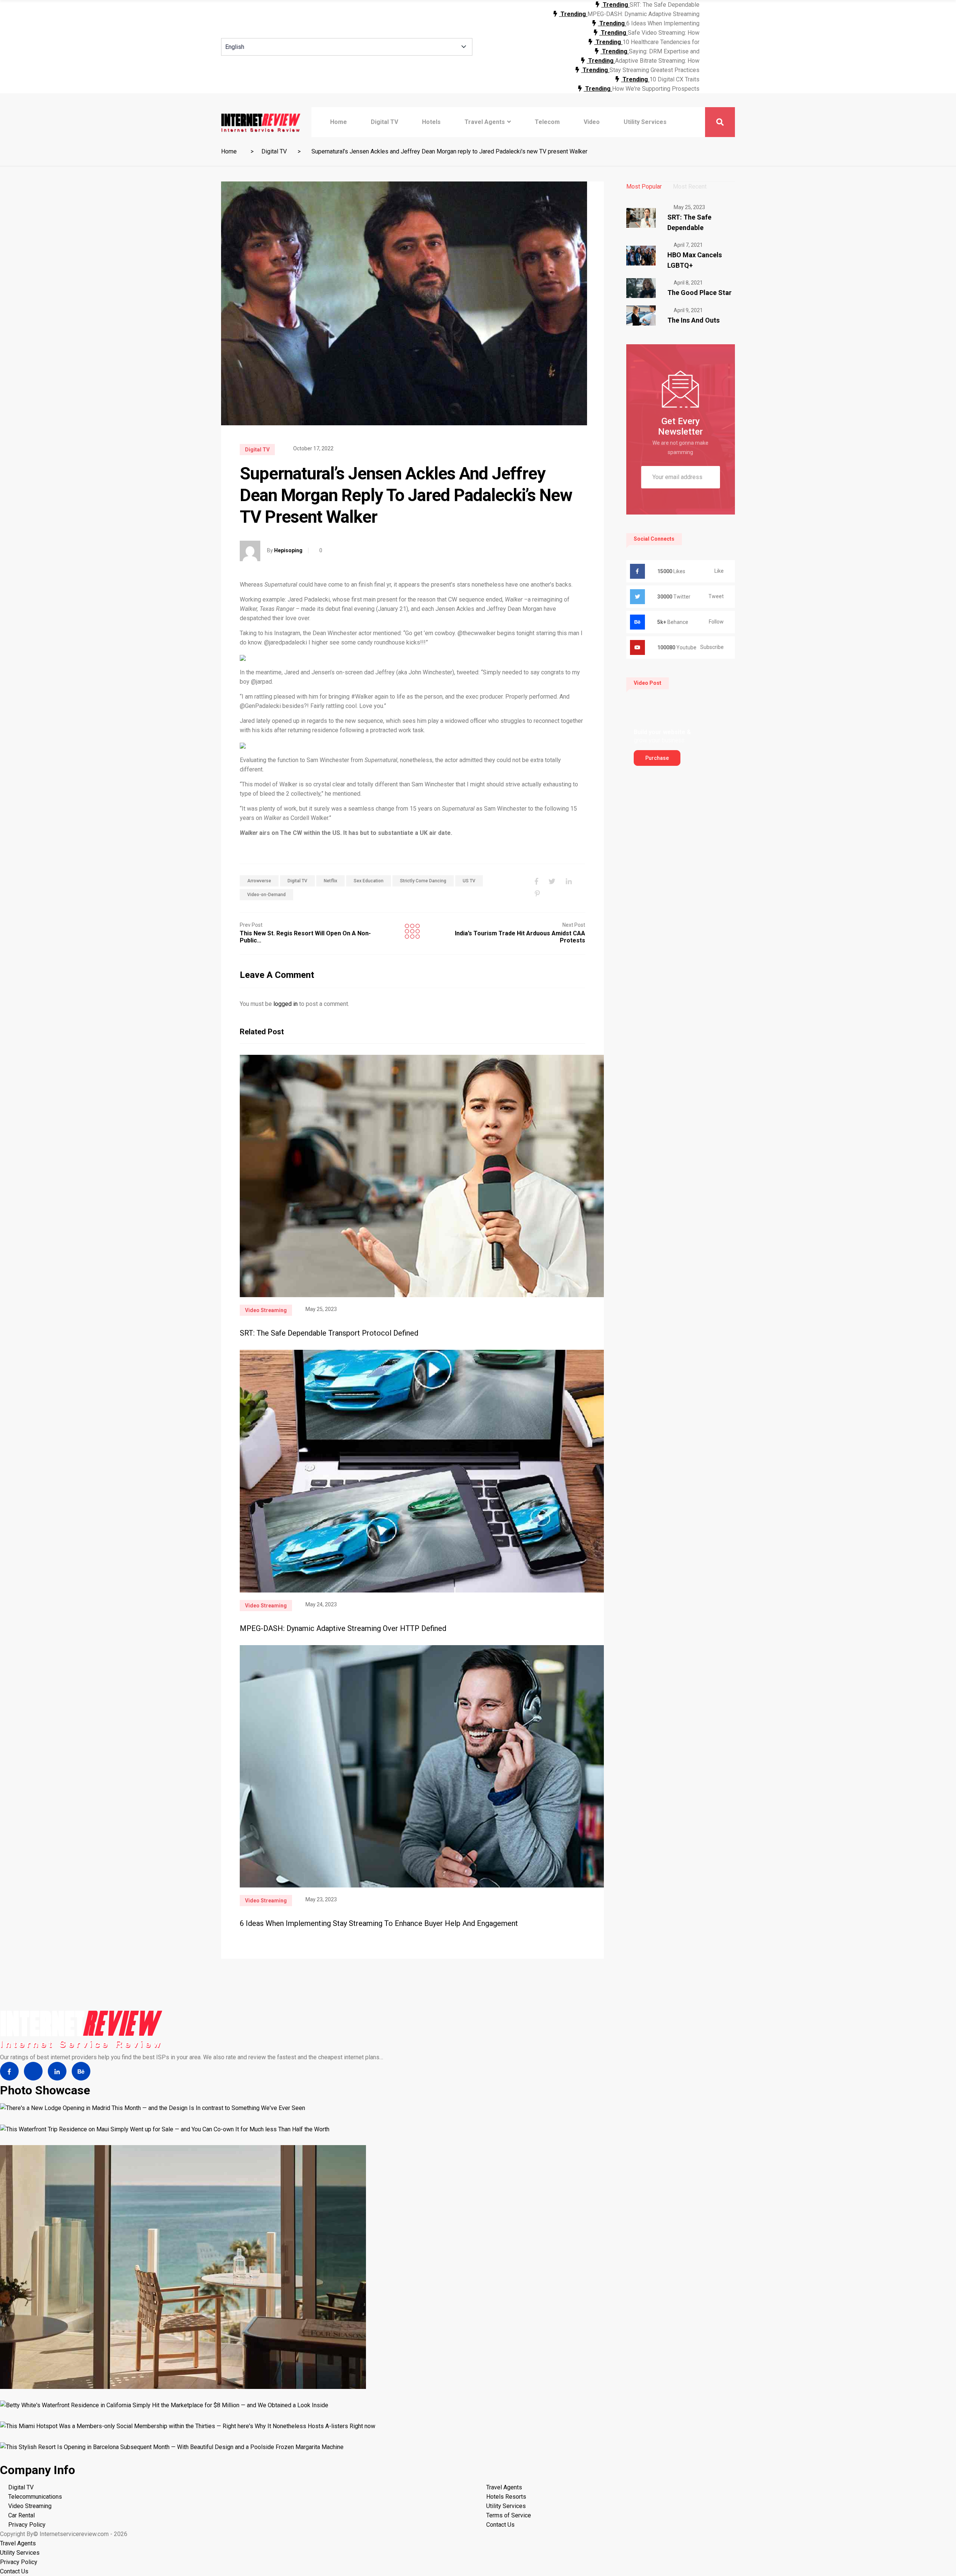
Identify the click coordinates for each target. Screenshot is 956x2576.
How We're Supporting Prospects (656, 89)
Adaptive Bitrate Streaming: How (657, 61)
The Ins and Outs (693, 320)
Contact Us (500, 2525)
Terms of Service (509, 2515)
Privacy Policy (27, 2525)
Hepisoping (288, 550)
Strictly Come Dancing (423, 881)
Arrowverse (259, 881)
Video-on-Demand (266, 895)
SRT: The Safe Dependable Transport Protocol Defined (329, 1333)
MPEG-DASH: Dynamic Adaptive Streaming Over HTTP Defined (343, 1628)
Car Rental (21, 2515)
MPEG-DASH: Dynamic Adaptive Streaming (643, 14)
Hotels (431, 122)
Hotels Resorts (506, 2497)
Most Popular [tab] (644, 187)
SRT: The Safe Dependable (665, 5)
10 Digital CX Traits (674, 79)
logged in (285, 1004)
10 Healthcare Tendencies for (661, 42)
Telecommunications (35, 2497)
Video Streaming (266, 1310)
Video (592, 122)
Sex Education (369, 881)
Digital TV (384, 122)
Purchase (657, 758)
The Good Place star (699, 293)
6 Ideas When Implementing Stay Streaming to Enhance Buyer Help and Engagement (379, 1923)
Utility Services (645, 122)
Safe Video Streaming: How (664, 33)
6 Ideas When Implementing (663, 23)
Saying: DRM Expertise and (664, 51)
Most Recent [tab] (690, 187)
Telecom (547, 122)
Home (339, 122)
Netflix (330, 881)
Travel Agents (485, 122)
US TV (469, 881)
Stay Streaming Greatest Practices (654, 70)
